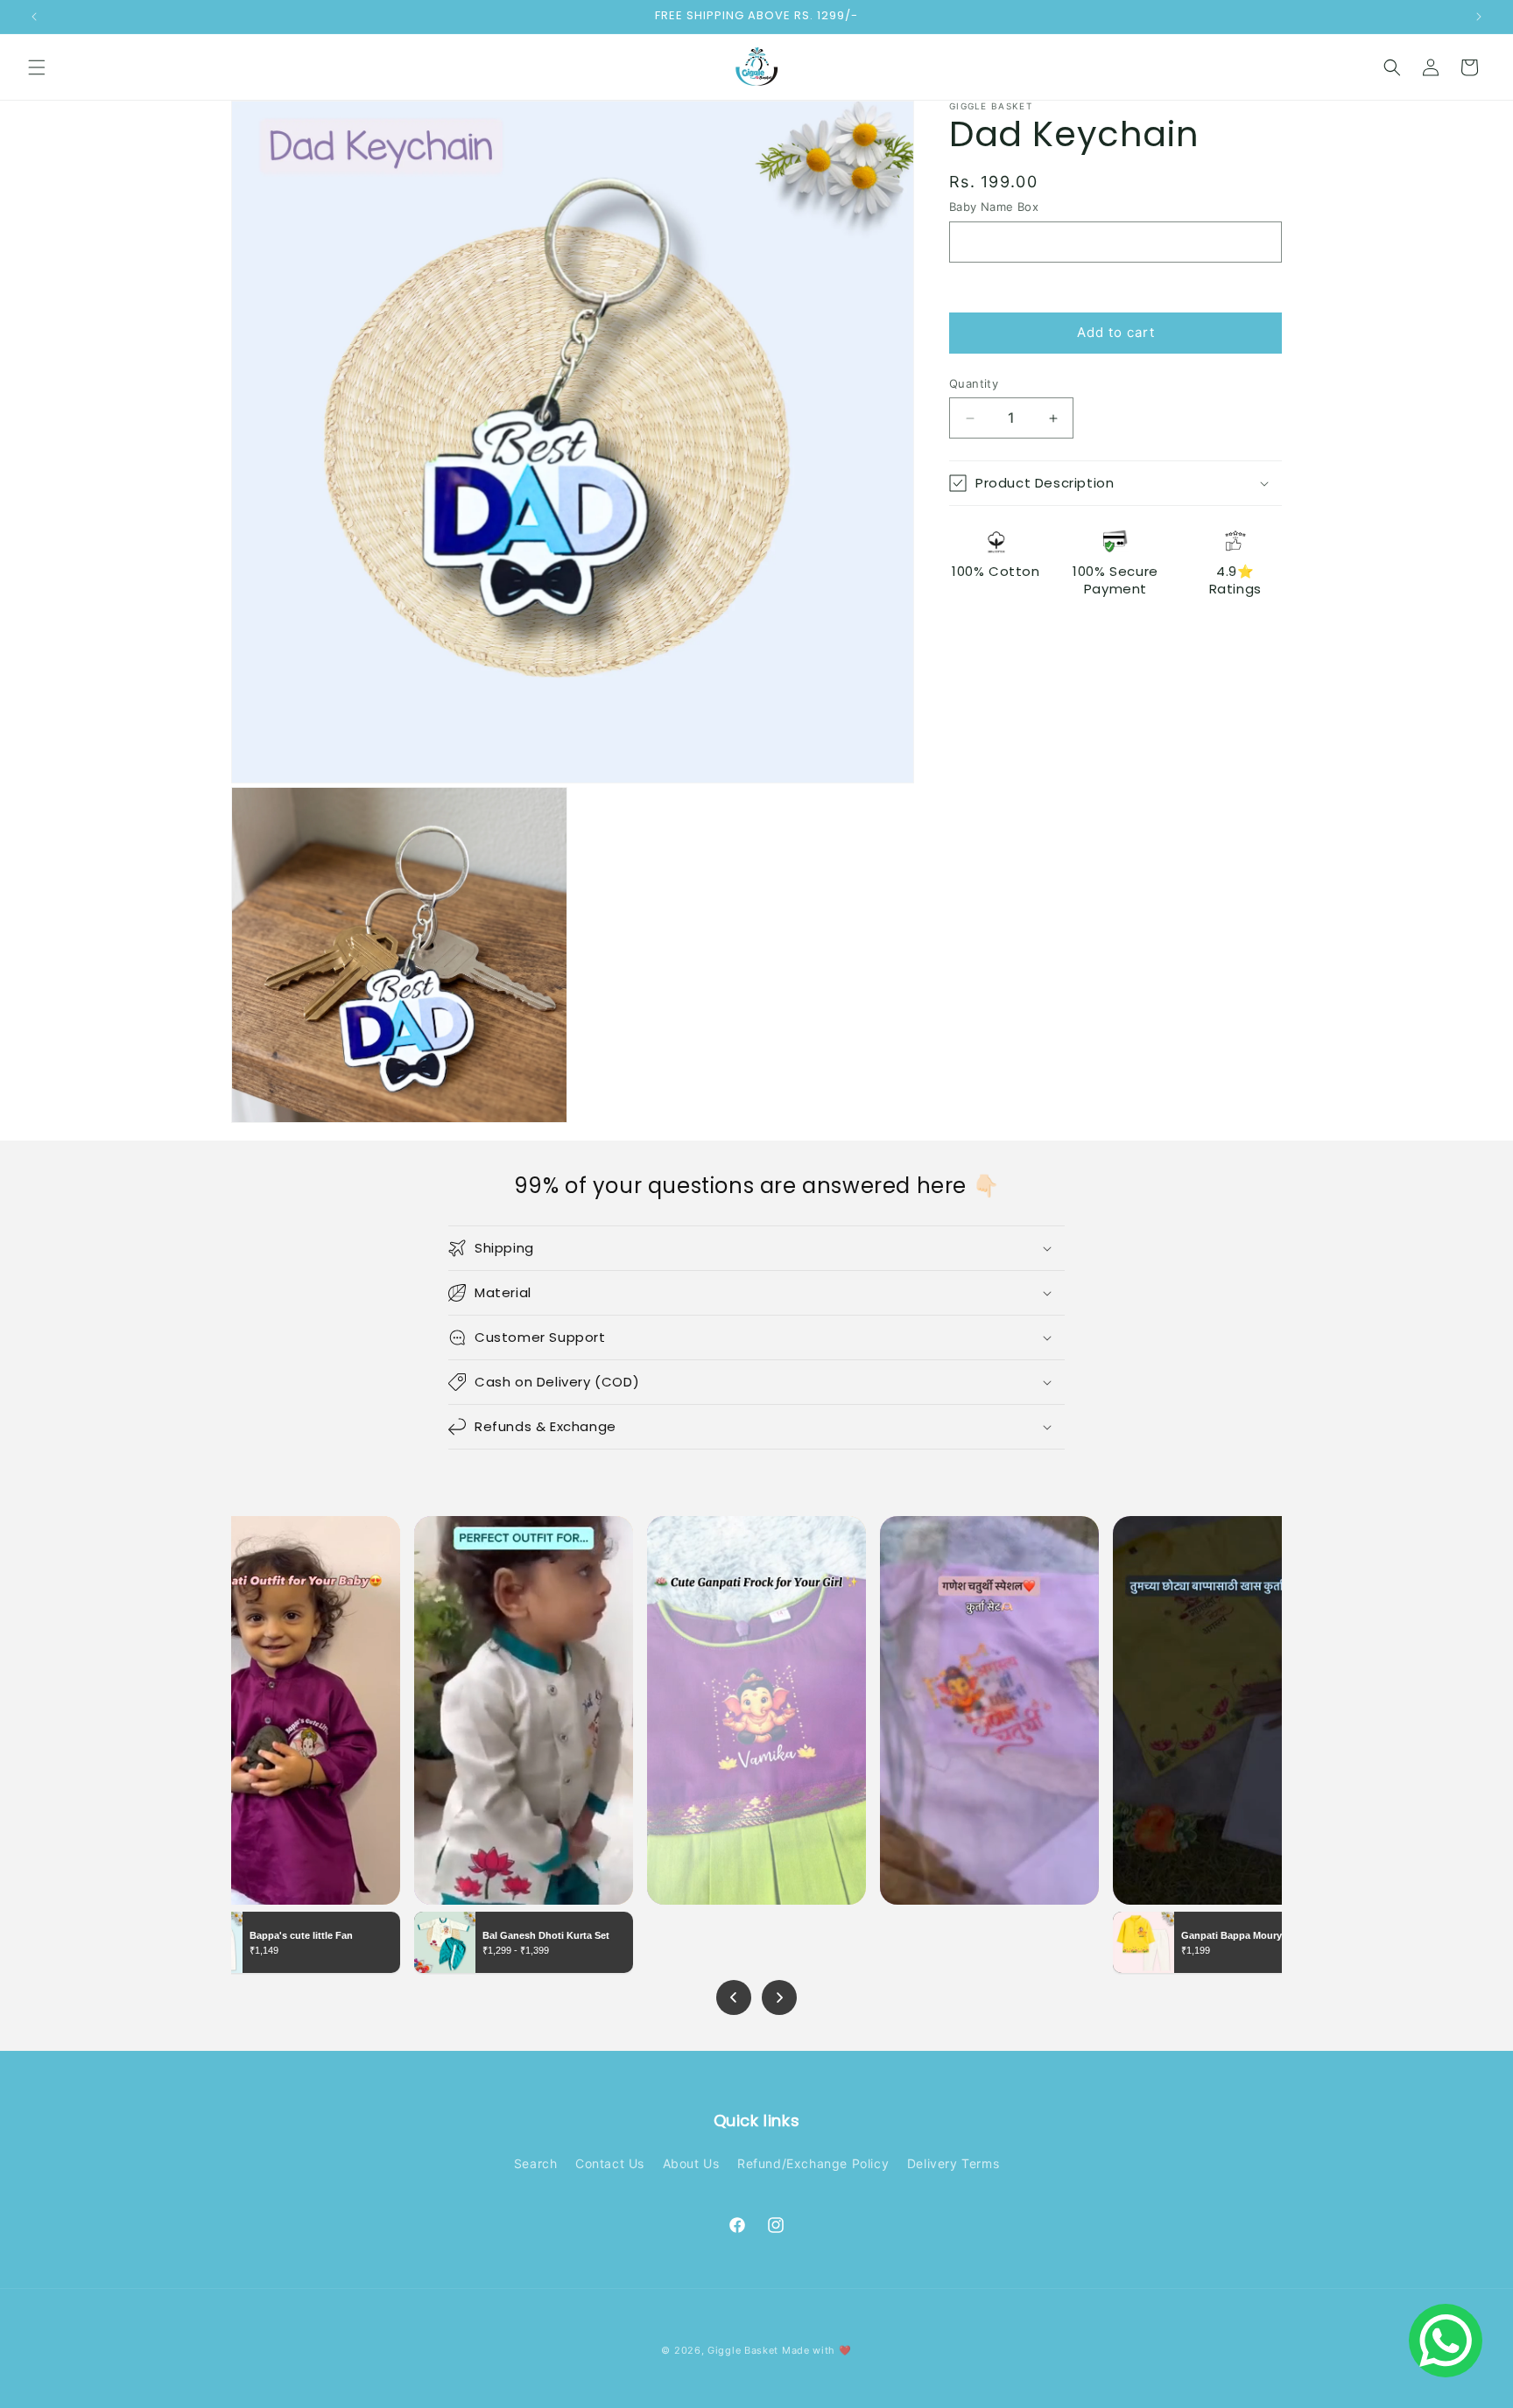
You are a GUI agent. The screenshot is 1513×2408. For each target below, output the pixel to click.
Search (536, 2163)
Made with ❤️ (817, 2350)
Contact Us (610, 2163)
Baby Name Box (994, 207)
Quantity (974, 383)
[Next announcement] (1479, 17)
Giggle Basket (743, 2350)
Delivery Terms (953, 2163)
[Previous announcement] (34, 17)
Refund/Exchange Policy (813, 2163)
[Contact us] (1446, 2341)
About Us (691, 2163)
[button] (37, 67)
